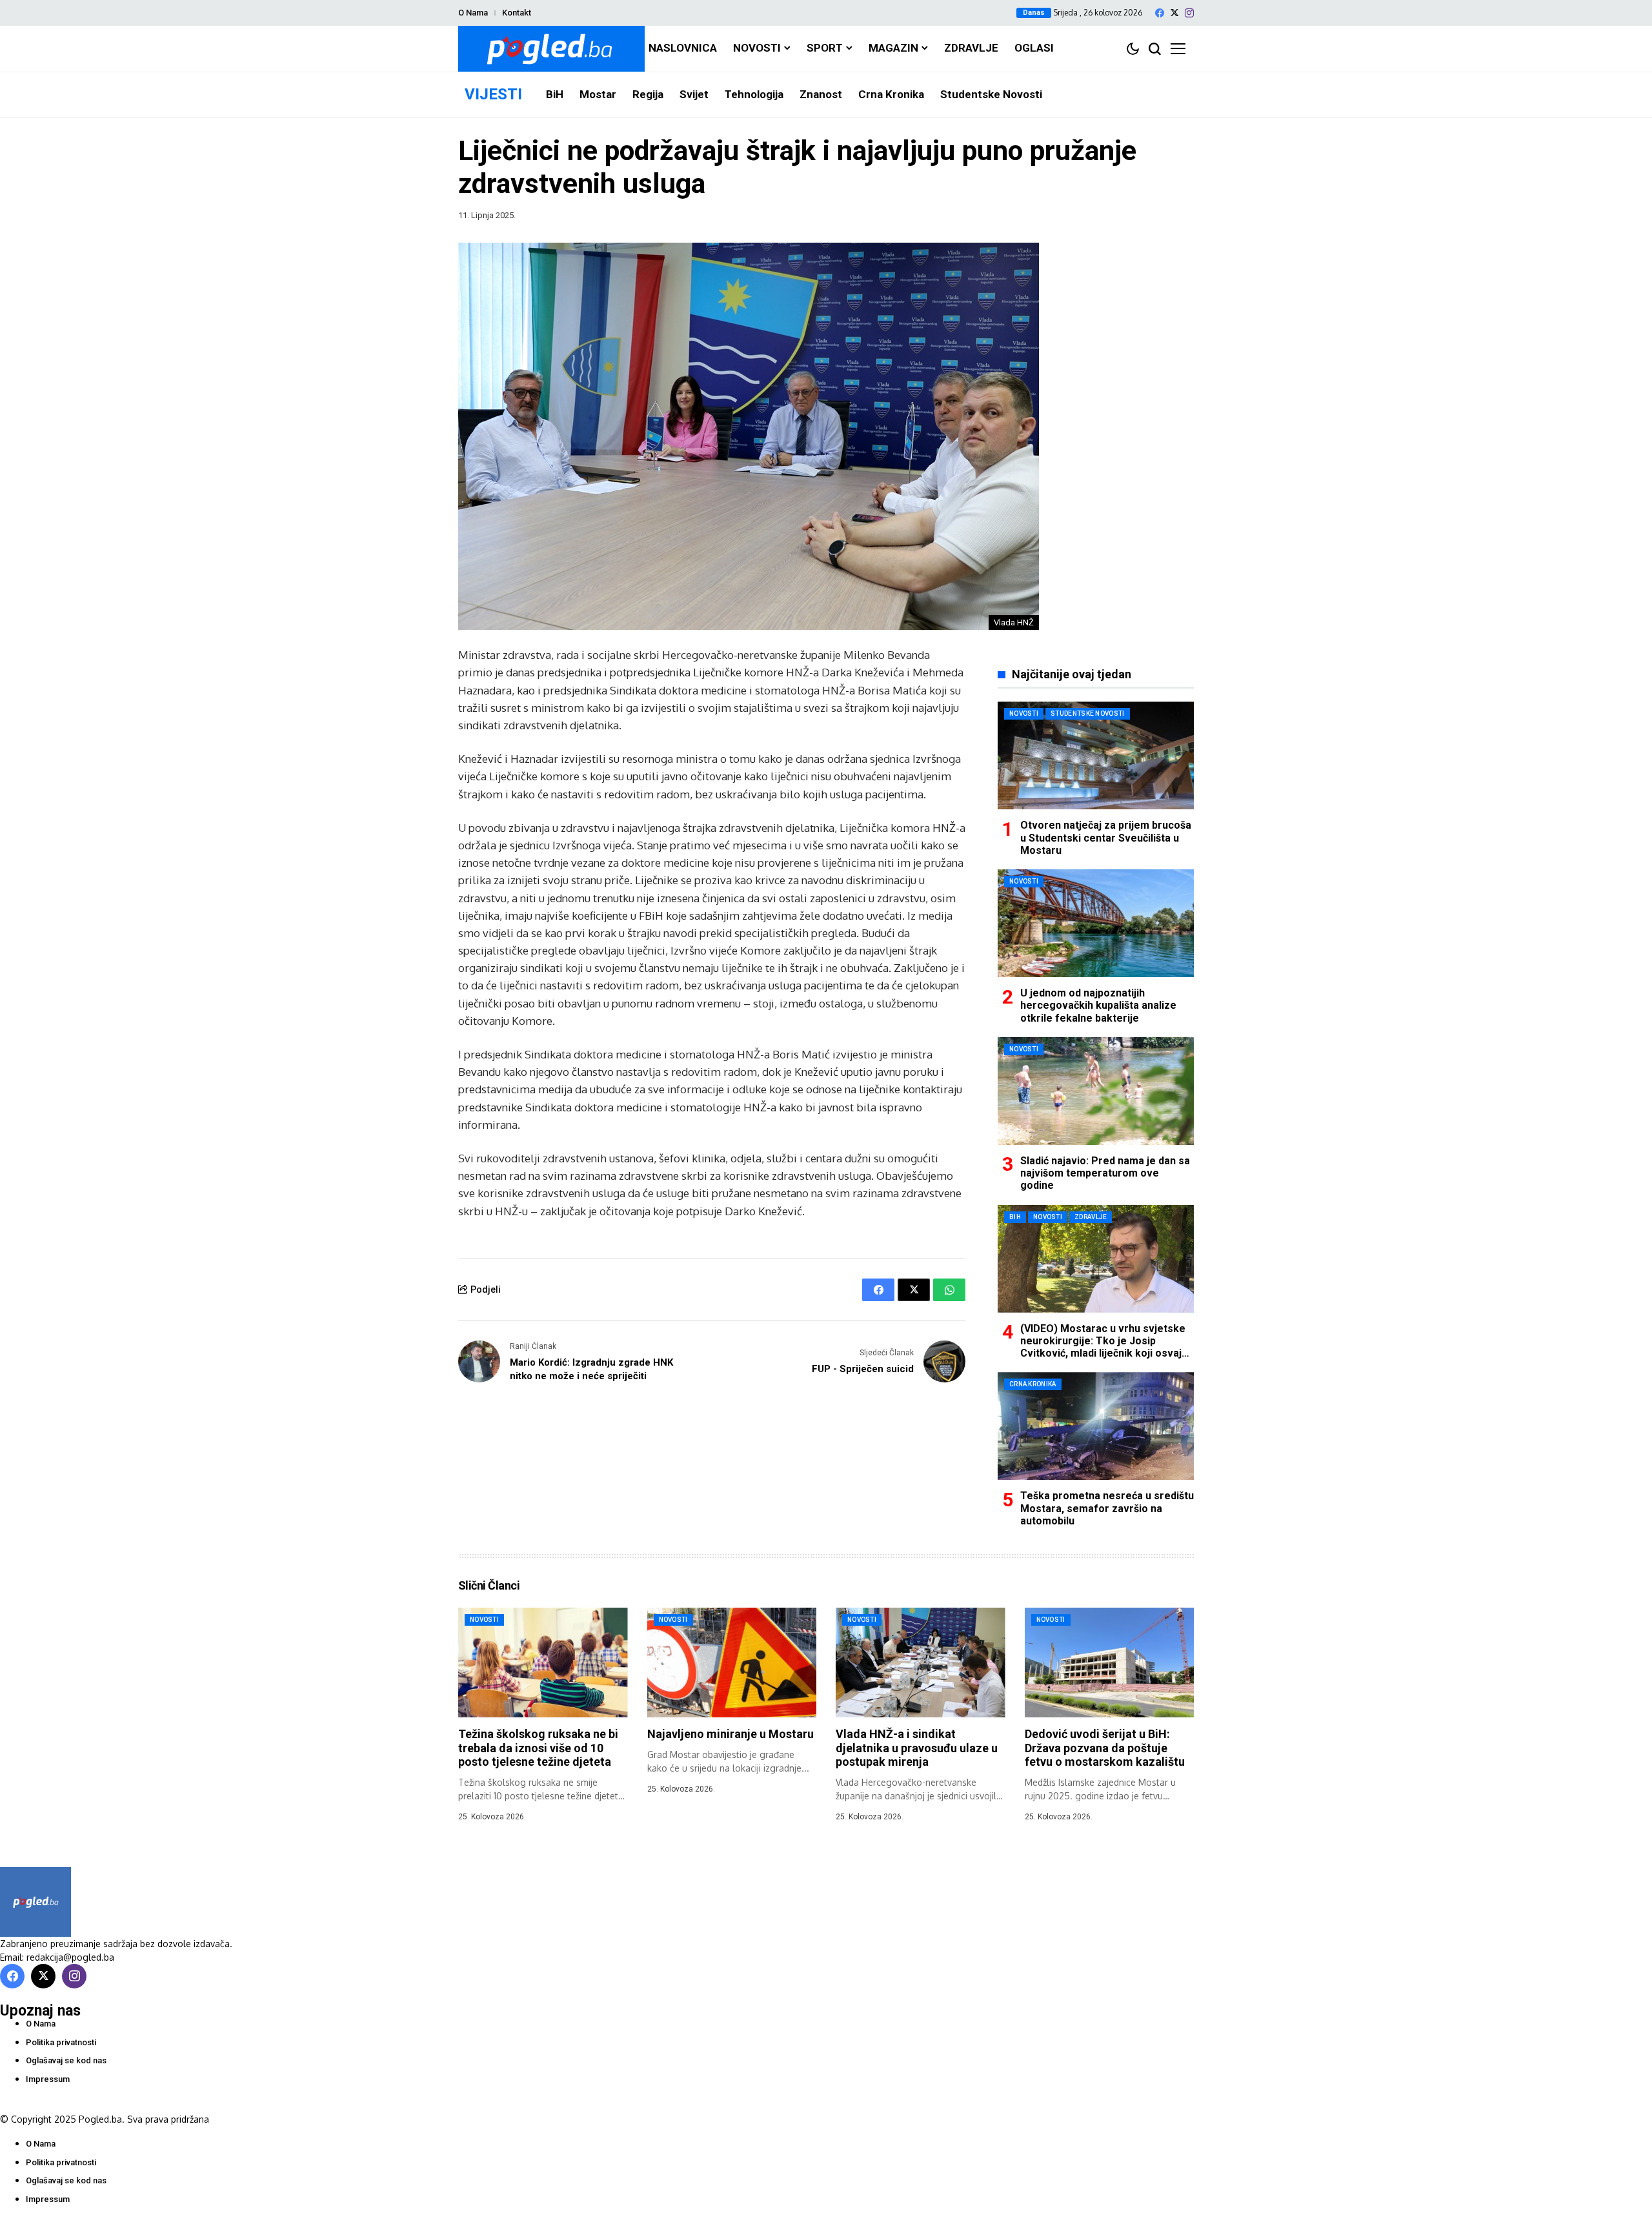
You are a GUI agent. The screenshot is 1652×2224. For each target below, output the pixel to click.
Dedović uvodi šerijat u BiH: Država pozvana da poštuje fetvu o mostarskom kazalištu (1105, 1748)
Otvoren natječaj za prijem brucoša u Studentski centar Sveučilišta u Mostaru (1106, 837)
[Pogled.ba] (551, 49)
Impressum (48, 2079)
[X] (1174, 13)
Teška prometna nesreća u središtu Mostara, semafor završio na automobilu (1107, 1508)
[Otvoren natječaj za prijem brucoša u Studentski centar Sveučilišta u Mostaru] (1096, 755)
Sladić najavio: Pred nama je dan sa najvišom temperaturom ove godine (1105, 1173)
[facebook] (1160, 13)
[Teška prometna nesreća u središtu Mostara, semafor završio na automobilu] (1096, 1426)
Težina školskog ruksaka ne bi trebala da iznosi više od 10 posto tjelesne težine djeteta (538, 1748)
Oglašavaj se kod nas (66, 2060)
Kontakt (517, 13)
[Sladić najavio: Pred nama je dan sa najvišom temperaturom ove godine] (1096, 1091)
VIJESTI (493, 94)
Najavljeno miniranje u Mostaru (730, 1734)
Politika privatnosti (61, 2042)
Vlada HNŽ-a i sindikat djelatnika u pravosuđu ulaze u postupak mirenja (917, 1748)
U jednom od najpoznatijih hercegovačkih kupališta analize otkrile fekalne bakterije (1098, 1005)
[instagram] (1189, 13)
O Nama (473, 13)
